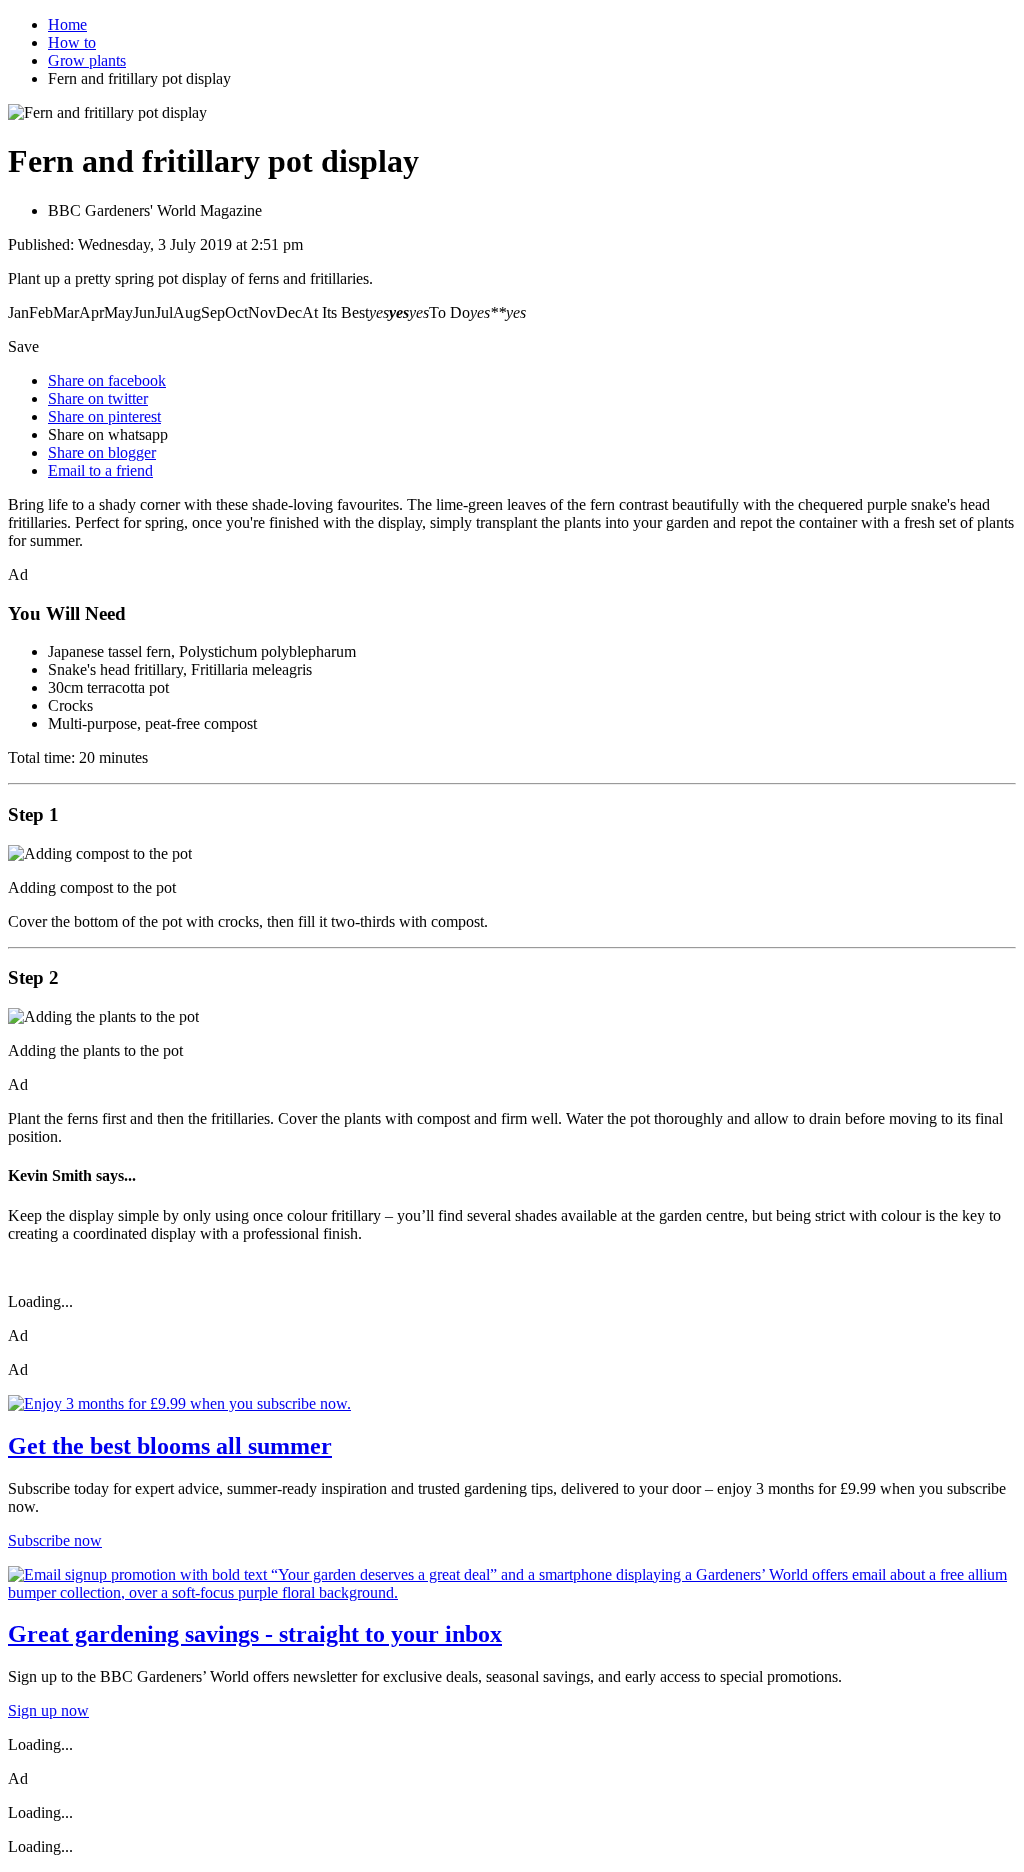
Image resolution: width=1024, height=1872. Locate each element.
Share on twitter (98, 398)
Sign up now (48, 1710)
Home (67, 24)
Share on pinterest (104, 416)
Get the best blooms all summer (170, 1446)
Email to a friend (100, 470)
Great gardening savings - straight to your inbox (255, 1634)
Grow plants (87, 60)
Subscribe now (55, 1540)
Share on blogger (102, 452)
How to (72, 42)
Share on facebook (107, 380)
